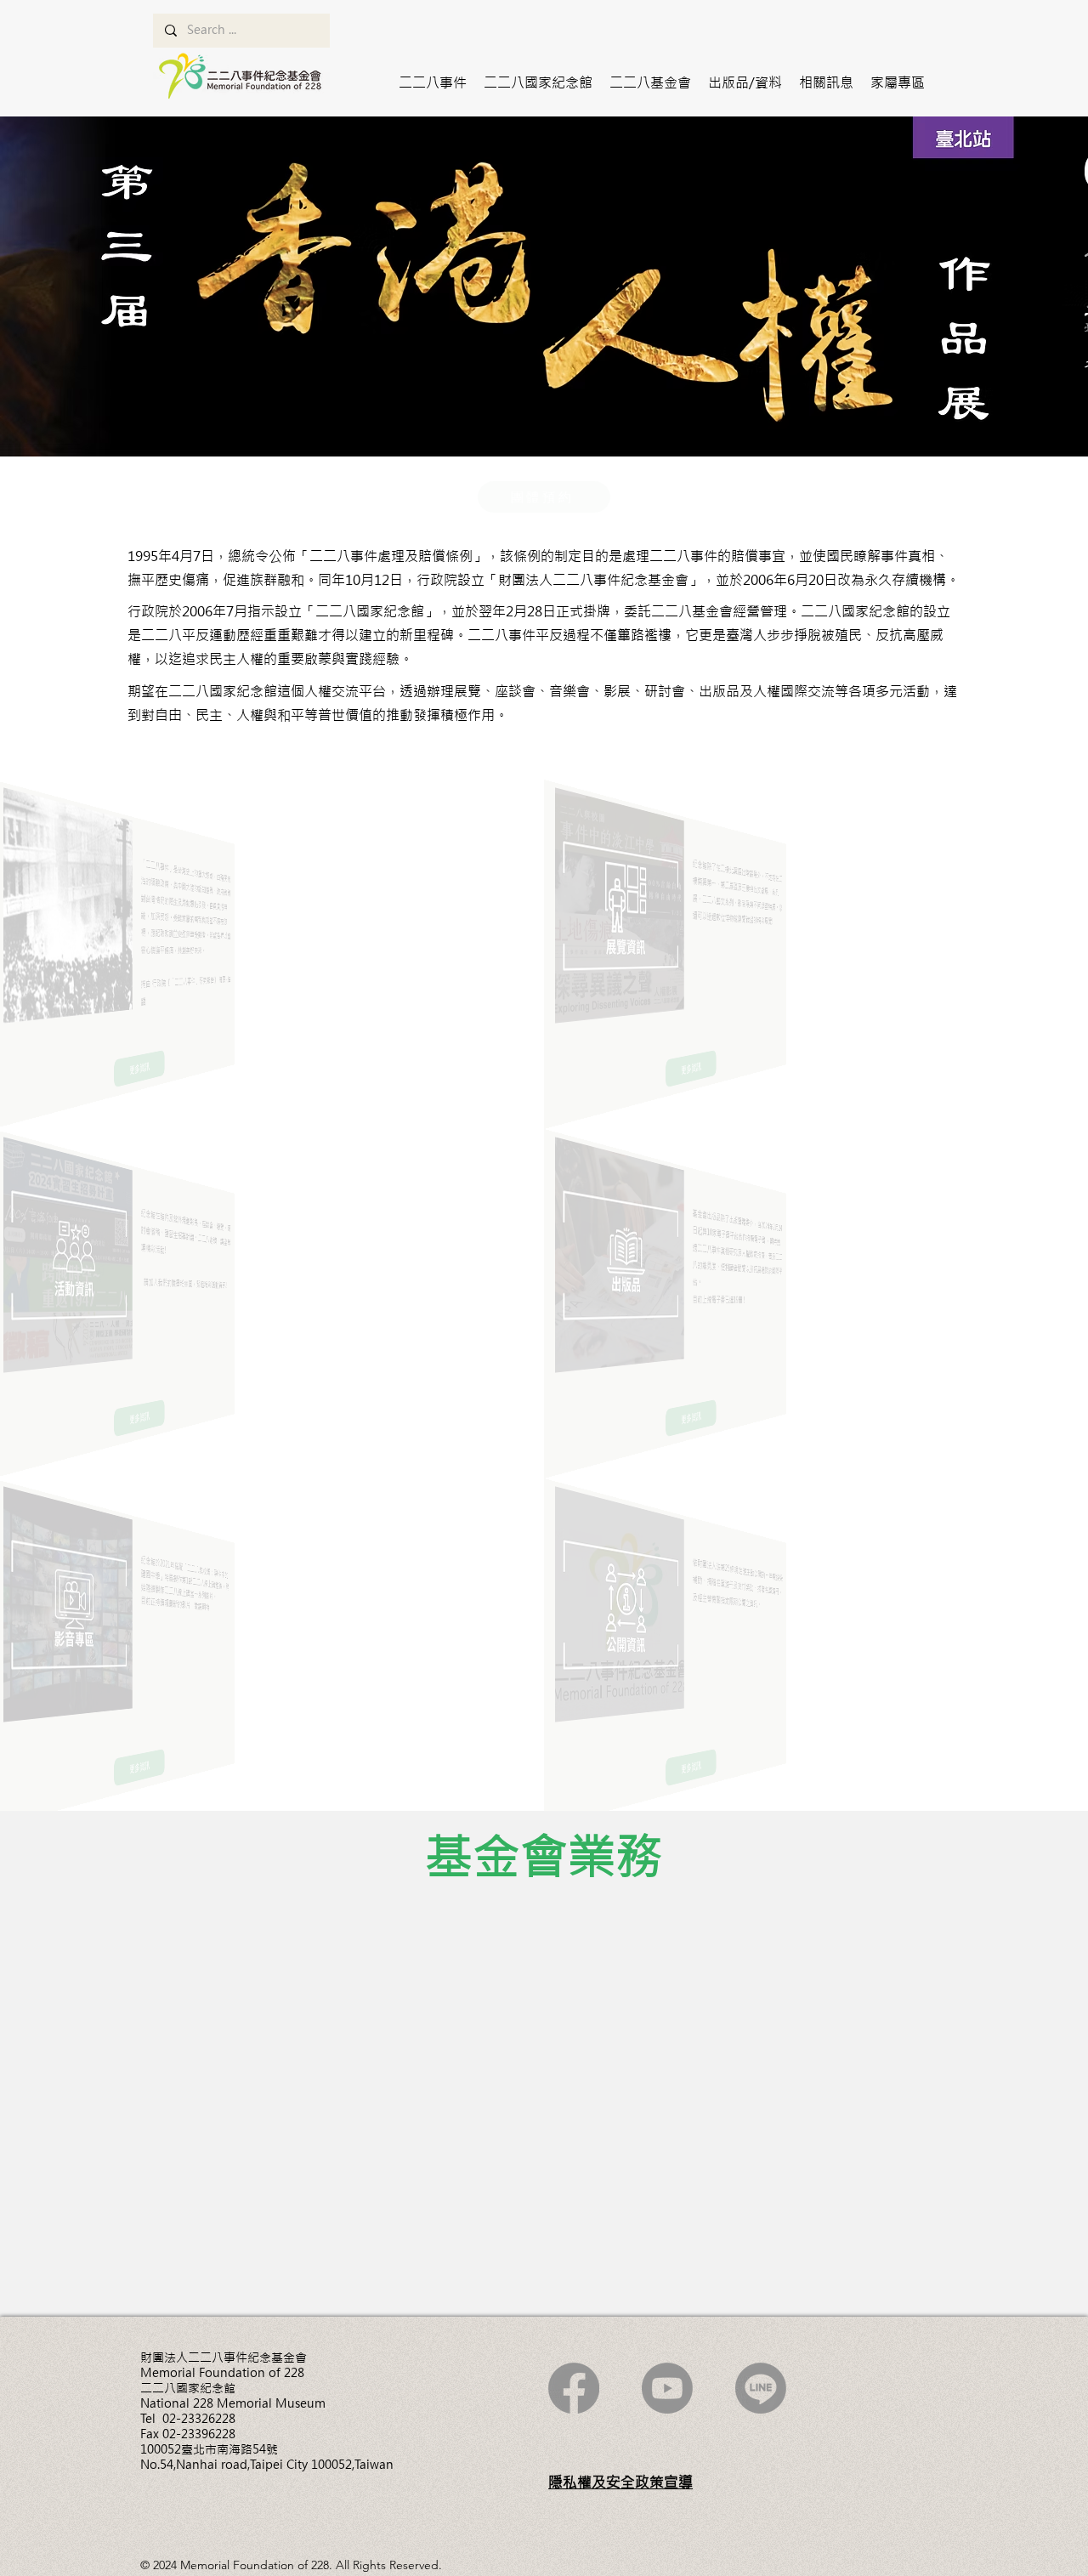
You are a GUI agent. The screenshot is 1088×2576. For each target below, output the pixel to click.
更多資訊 (204, 2043)
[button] (433, 82)
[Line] (761, 2388)
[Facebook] (574, 2388)
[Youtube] (667, 2388)
